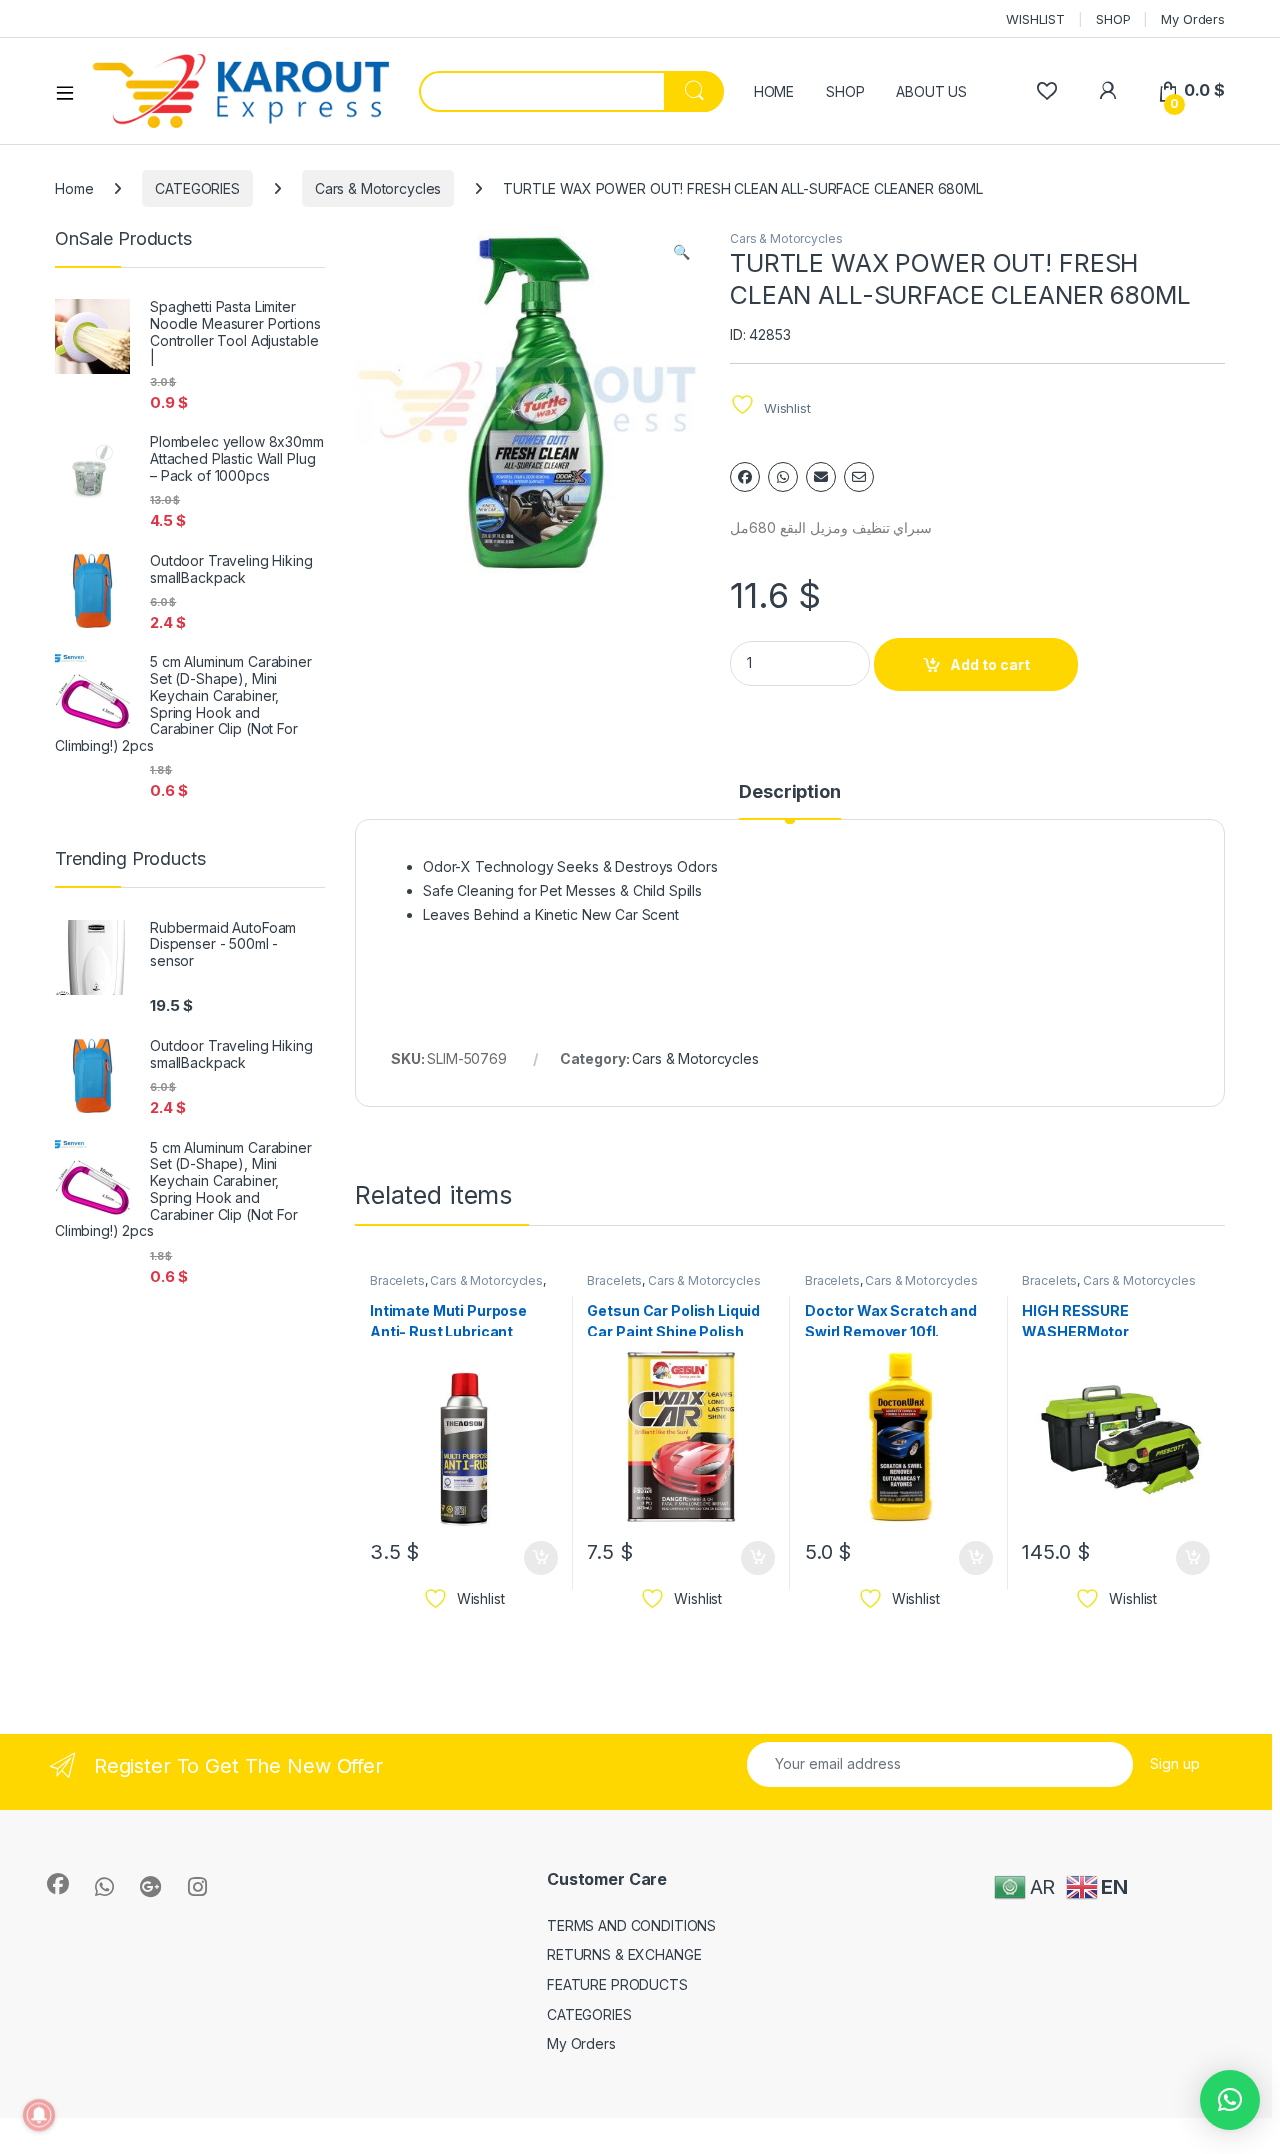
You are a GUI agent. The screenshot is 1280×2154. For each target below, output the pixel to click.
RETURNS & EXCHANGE (624, 1954)
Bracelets (397, 1280)
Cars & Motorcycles (378, 188)
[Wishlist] (1046, 90)
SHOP (1113, 19)
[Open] (72, 92)
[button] (681, 252)
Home (74, 188)
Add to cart (990, 664)
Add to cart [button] (541, 1558)
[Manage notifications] (39, 2115)
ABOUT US (931, 91)
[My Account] (1107, 90)
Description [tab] (789, 792)
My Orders (1193, 19)
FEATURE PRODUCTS (617, 1984)
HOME (774, 91)
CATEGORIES (197, 188)
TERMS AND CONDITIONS (631, 1925)
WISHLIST (1035, 19)
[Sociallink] (58, 1884)
